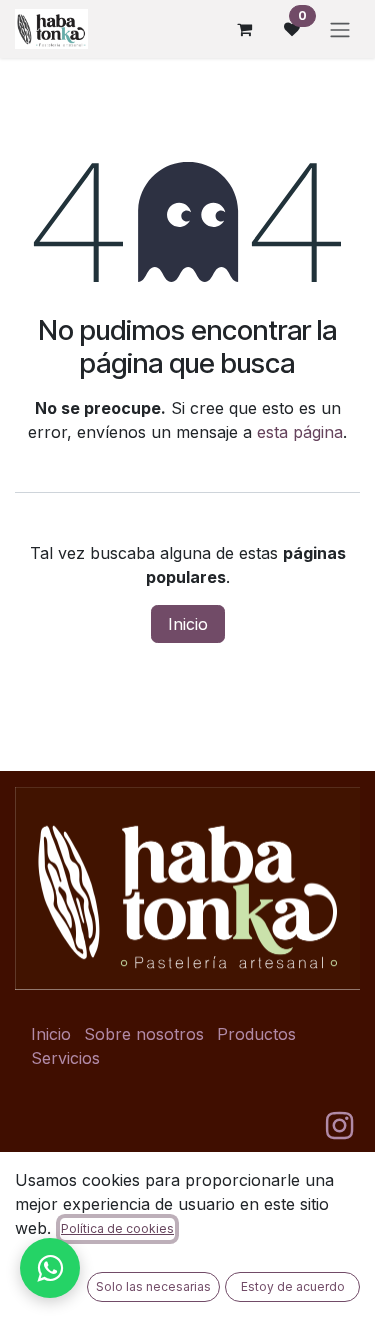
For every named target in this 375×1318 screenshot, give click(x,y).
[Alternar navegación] (340, 29)
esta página (300, 432)
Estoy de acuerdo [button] (293, 1286)
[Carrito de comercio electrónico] (244, 29)
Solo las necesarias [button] (153, 1286)
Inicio (188, 624)
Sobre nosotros (144, 1034)
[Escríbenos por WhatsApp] (50, 1268)
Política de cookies (117, 1228)
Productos (256, 1034)
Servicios (65, 1058)
